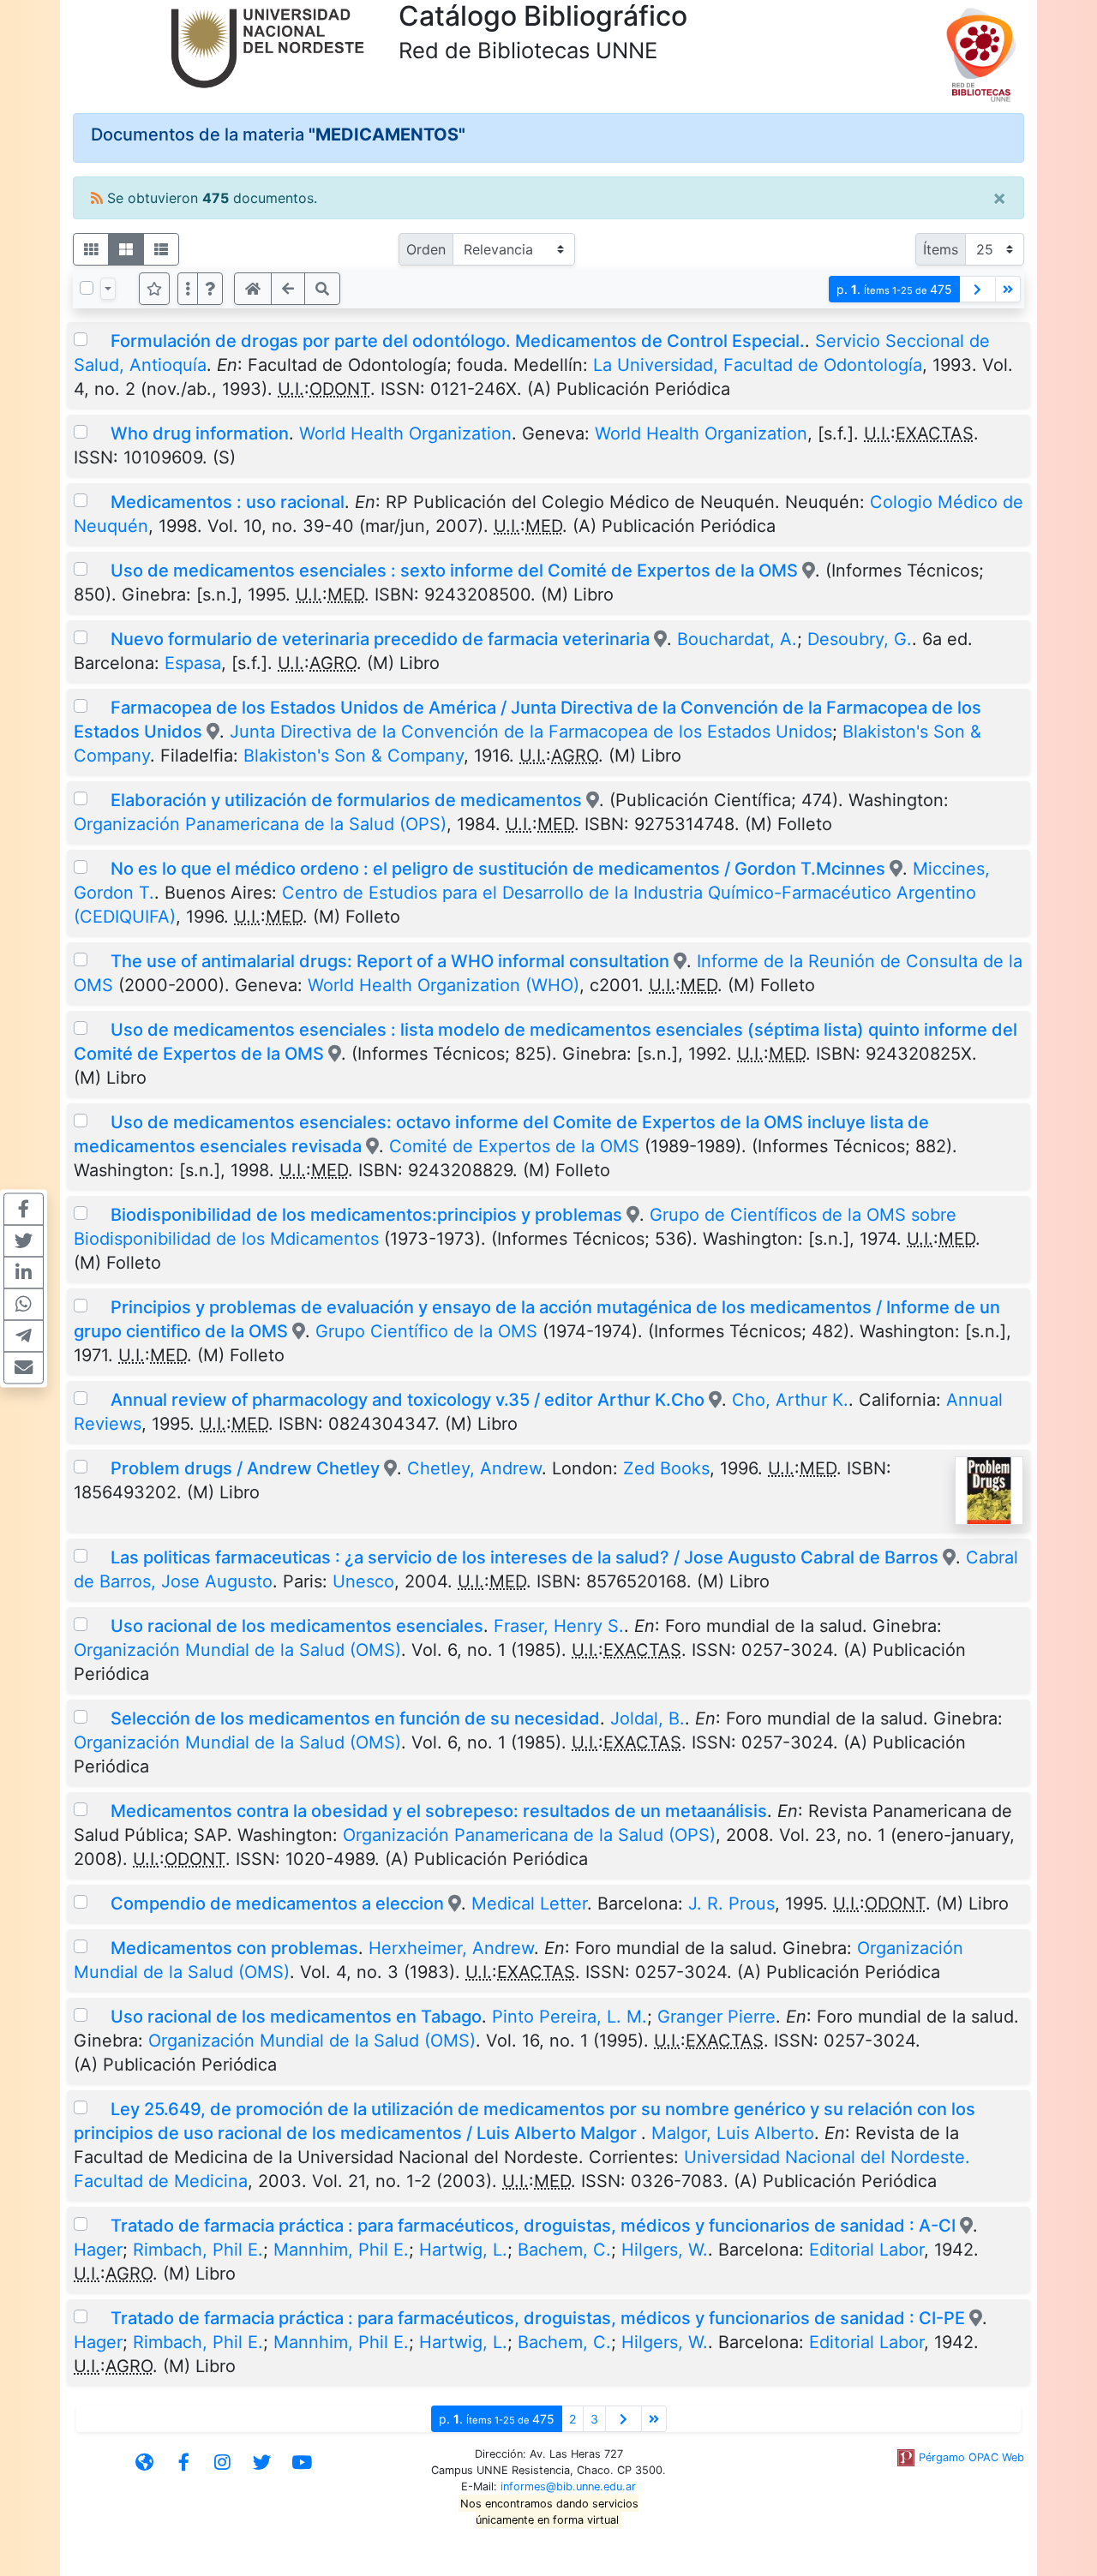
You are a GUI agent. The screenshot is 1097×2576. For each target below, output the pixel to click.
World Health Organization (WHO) (444, 985)
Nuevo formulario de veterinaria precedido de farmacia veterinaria (380, 639)
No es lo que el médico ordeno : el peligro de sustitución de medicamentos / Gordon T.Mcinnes (498, 869)
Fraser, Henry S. (559, 1626)
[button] (210, 289)
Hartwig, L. (463, 2250)
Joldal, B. (647, 1718)
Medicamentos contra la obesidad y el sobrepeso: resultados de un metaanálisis (439, 1811)
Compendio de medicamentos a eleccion (277, 1904)
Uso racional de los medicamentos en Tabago (296, 2017)
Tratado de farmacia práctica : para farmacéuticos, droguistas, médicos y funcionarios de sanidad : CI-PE (538, 2318)
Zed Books (666, 1468)
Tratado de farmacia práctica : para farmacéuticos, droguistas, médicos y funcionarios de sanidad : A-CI (533, 2226)
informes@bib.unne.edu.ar (568, 2486)
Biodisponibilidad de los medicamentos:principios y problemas (366, 1215)
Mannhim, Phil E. (341, 2250)
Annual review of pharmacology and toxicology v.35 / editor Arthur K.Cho (408, 1400)
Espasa (193, 663)
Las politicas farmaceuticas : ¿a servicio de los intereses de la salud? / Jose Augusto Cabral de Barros (527, 1557)
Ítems (941, 249)
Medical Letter (529, 1904)
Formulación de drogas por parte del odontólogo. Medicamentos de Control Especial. (458, 341)
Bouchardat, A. (737, 639)
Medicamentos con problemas (234, 1948)
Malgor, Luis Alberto (733, 2133)
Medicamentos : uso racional (228, 502)
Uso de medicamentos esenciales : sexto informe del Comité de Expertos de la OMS (454, 571)
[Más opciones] (188, 289)
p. (894, 289)
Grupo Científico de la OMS (426, 1331)
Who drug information (200, 433)
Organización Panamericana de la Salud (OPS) (260, 824)
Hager (98, 2250)
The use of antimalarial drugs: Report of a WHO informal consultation (390, 961)
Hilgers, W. (665, 2250)
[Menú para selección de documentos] (108, 289)
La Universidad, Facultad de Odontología (758, 365)
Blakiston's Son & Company (354, 756)
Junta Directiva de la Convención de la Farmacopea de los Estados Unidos (531, 732)
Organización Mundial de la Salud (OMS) (237, 1650)
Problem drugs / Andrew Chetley (245, 1468)
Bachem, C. (564, 2250)
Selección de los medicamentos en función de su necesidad (355, 1718)
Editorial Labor (866, 2250)
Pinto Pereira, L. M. (569, 2017)
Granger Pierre (716, 2017)
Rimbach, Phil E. (198, 2250)
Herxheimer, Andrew (451, 1948)
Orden (426, 249)
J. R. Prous (731, 1904)
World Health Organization (405, 433)
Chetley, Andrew (474, 1468)
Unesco (363, 1581)
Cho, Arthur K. (790, 1400)
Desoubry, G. (860, 639)
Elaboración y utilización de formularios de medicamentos (346, 800)
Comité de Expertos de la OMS (514, 1146)
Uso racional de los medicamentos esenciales (297, 1626)
